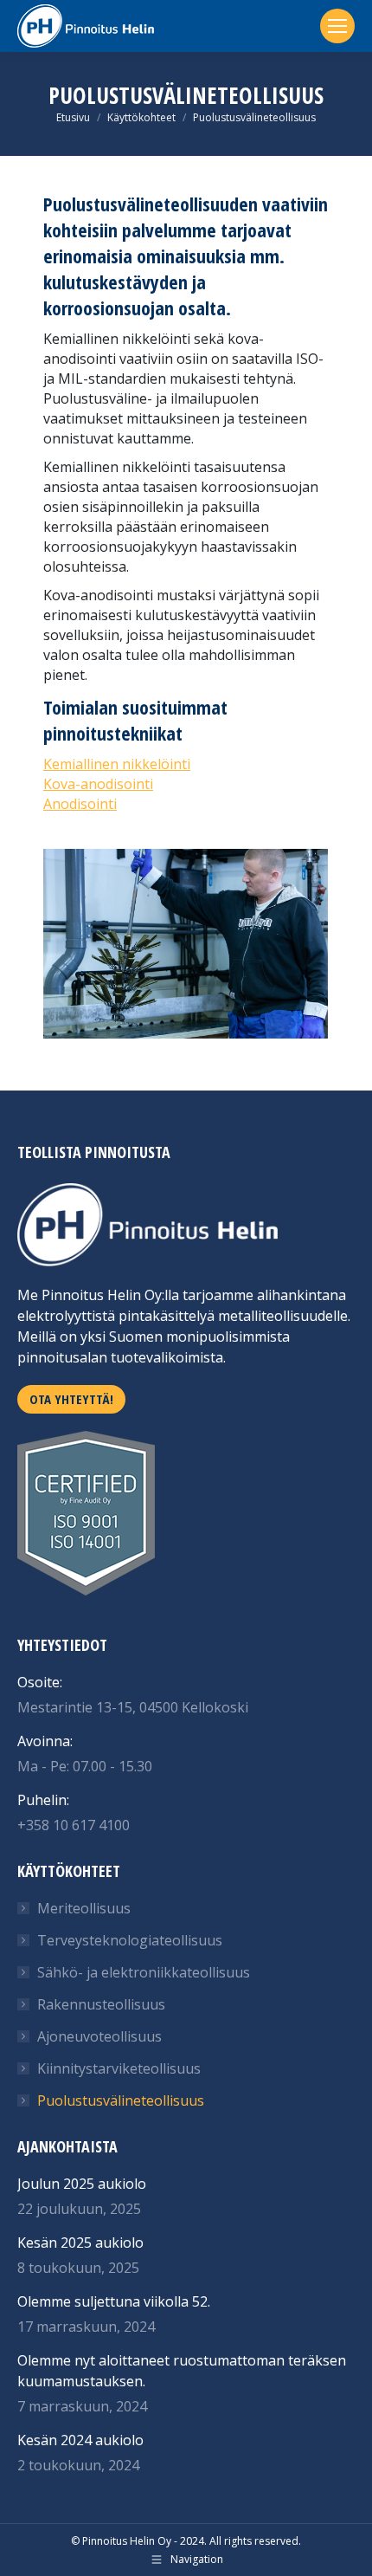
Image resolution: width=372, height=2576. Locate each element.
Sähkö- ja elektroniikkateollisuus (144, 1972)
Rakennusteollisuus (101, 2004)
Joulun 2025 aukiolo (82, 2184)
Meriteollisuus (84, 1908)
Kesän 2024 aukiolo (80, 2440)
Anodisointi (80, 804)
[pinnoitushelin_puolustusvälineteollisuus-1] (186, 944)
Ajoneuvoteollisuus (99, 2036)
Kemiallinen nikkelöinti (117, 764)
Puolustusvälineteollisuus (121, 2100)
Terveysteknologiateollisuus (130, 1940)
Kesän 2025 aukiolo (80, 2243)
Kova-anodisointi (98, 784)
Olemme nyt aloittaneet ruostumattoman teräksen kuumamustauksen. (182, 2371)
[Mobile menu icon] (337, 26)
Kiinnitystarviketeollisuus (119, 2068)
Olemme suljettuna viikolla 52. (114, 2301)
